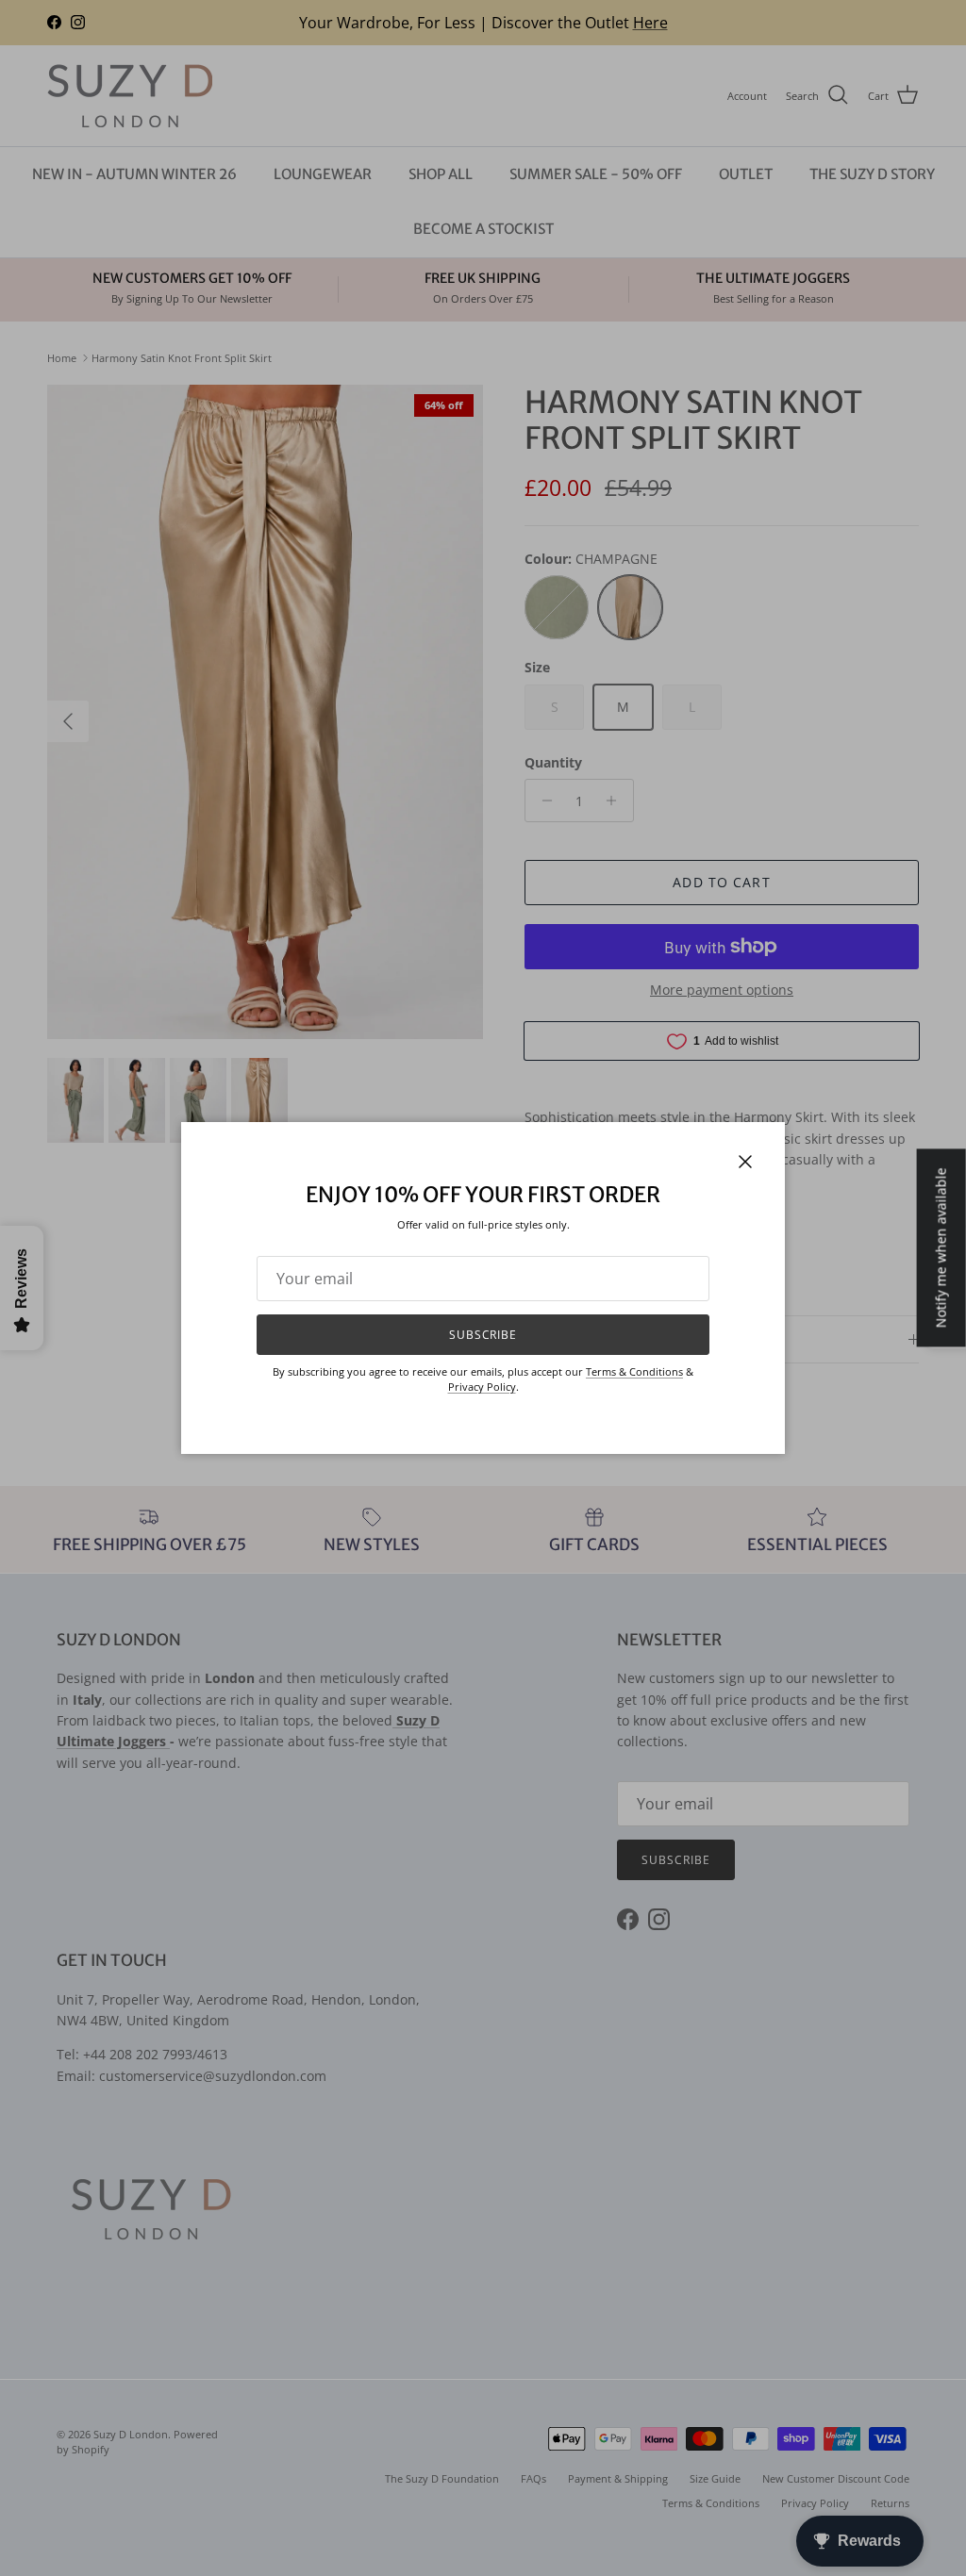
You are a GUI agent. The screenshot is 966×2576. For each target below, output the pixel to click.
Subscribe (483, 1335)
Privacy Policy (482, 1387)
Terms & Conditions (634, 1371)
